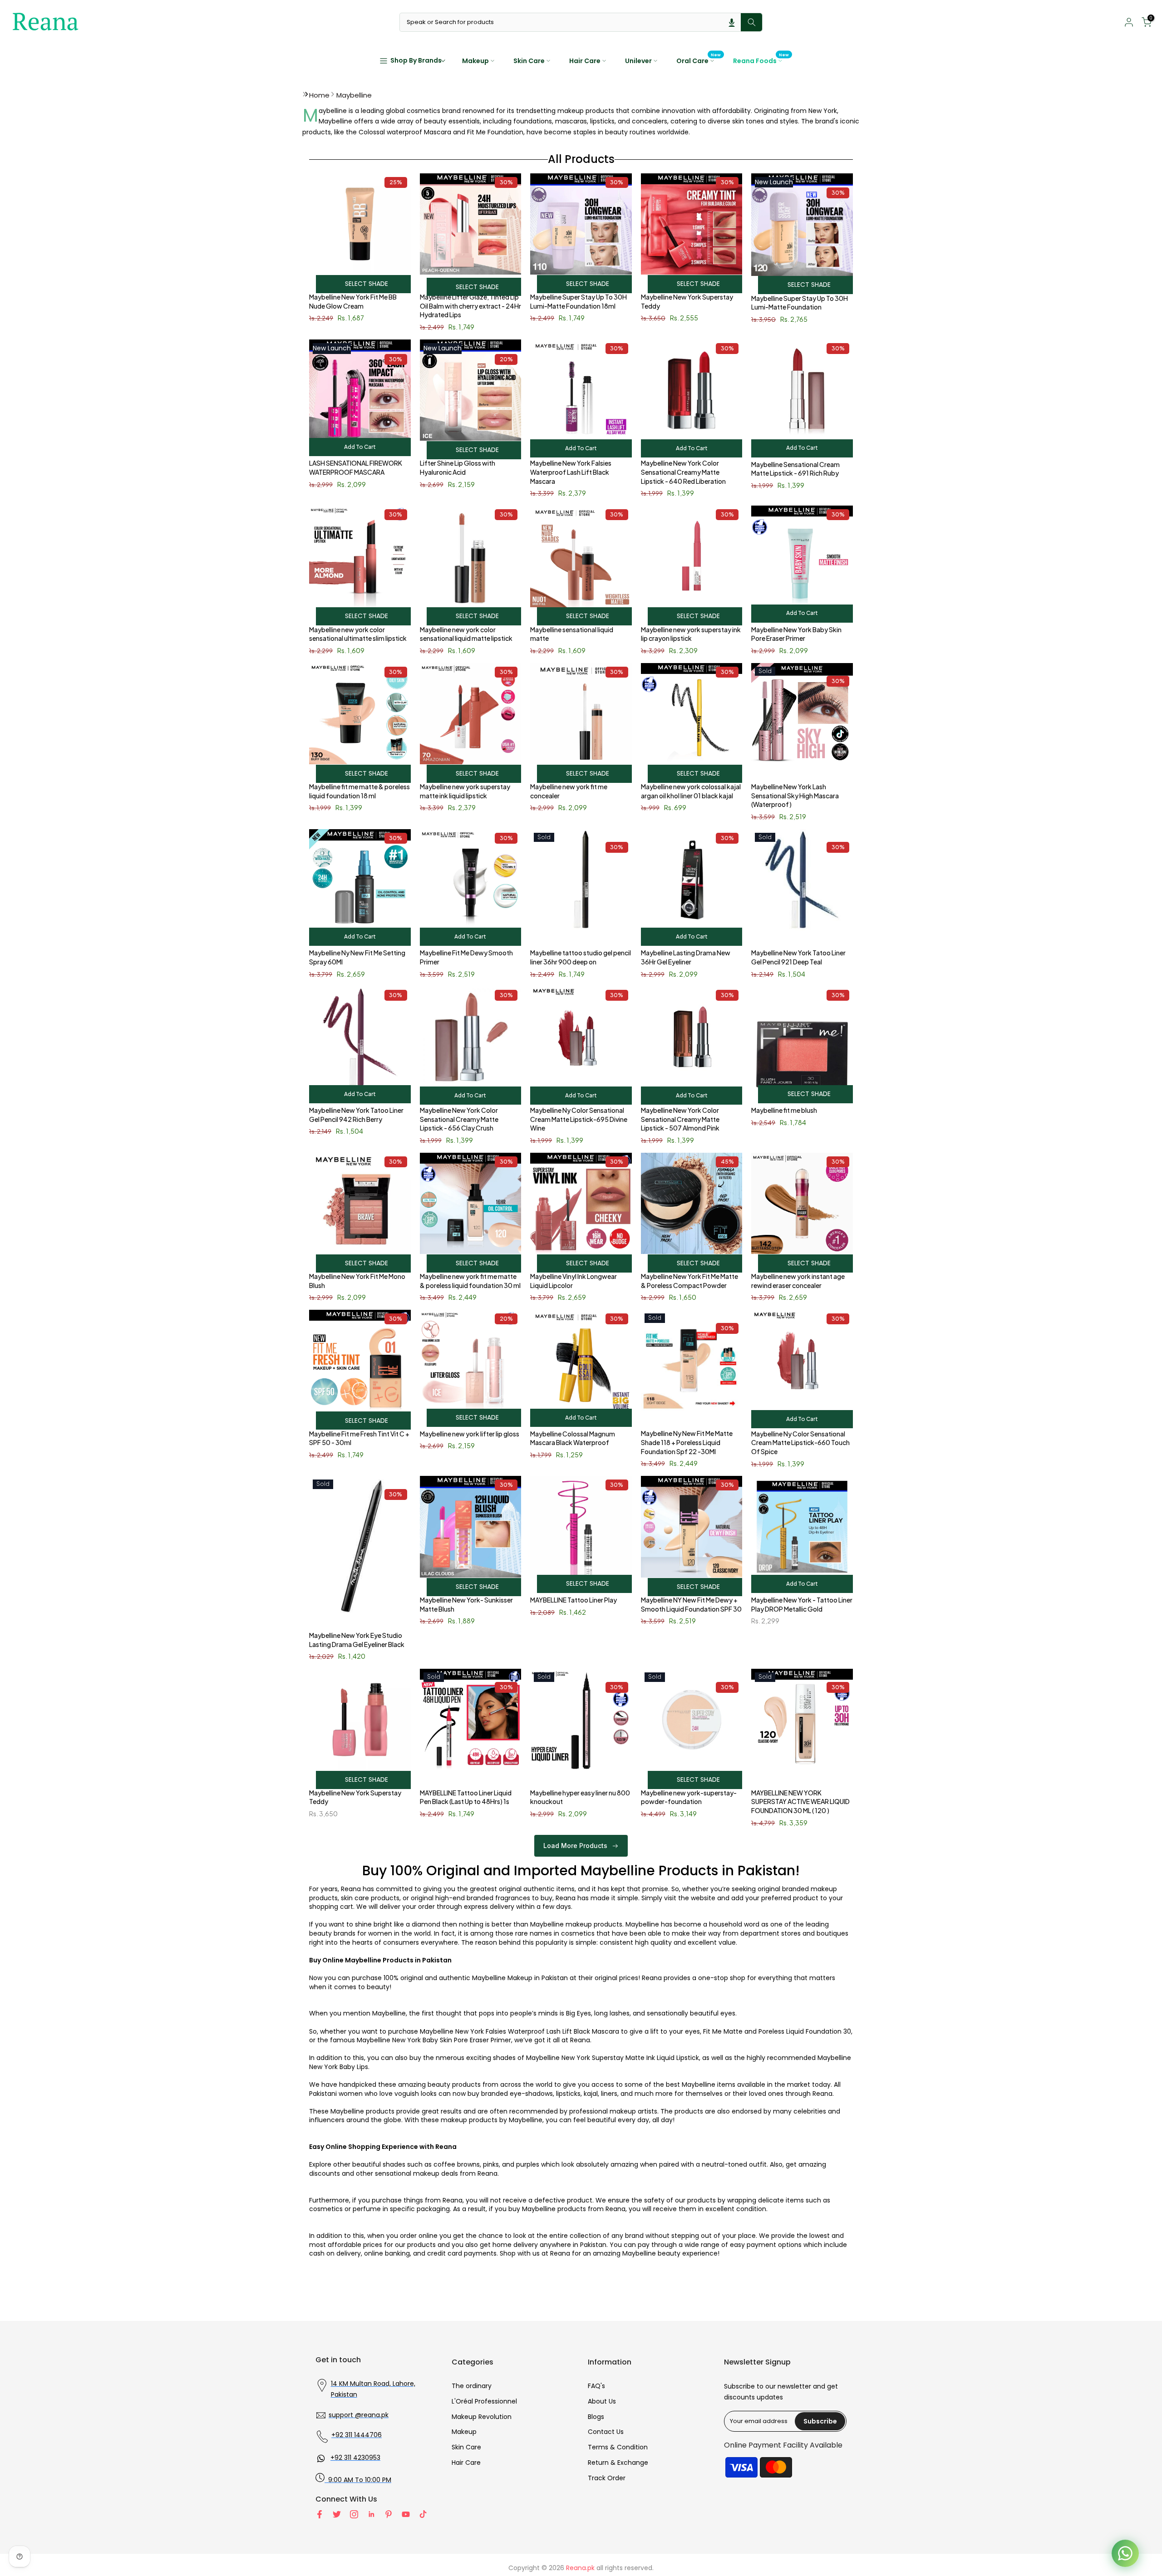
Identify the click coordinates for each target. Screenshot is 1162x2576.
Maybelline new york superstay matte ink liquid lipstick (465, 791)
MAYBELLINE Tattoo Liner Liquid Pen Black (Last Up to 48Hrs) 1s (466, 1797)
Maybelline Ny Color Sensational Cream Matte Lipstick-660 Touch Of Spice (800, 1443)
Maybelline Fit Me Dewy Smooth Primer (466, 957)
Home (319, 95)
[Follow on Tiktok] (423, 2514)
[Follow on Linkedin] (371, 2514)
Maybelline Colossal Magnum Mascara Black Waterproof (573, 1438)
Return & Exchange (618, 2463)
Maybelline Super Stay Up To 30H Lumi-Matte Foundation (800, 303)
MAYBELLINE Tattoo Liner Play (574, 1600)
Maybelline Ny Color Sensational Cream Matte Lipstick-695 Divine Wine (579, 1119)
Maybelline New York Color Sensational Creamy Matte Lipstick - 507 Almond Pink (680, 1119)
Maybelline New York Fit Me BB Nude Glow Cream (353, 301)
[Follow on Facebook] (320, 2514)
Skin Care (529, 61)
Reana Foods (761, 60)
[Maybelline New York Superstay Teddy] (360, 1724)
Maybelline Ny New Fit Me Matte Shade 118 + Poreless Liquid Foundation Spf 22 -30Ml (687, 1442)
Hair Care (585, 61)
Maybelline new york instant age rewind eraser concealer (798, 1281)
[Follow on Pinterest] (389, 2514)
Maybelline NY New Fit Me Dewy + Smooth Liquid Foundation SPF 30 (691, 1604)
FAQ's (596, 2386)
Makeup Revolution (482, 2417)
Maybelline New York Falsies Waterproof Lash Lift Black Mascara (571, 472)
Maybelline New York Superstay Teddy (687, 301)
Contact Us (606, 2432)
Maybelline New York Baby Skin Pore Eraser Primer (796, 634)
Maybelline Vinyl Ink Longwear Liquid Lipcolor (574, 1281)
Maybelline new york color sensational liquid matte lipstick (466, 634)
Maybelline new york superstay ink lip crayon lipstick (691, 634)
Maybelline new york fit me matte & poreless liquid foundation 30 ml (470, 1281)
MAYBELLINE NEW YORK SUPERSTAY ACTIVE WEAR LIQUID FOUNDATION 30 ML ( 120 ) (800, 1802)
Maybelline (354, 95)
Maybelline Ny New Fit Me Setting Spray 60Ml (357, 957)
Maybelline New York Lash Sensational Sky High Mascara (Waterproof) (795, 795)
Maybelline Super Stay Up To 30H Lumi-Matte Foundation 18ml (579, 301)
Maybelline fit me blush (784, 1110)
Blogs (596, 2417)
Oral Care (699, 60)
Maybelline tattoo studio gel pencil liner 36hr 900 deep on (581, 957)
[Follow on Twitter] (337, 2514)
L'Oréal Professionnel (484, 2401)
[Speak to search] (732, 22)
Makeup (475, 61)
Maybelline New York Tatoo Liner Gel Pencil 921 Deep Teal (798, 957)
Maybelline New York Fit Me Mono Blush (357, 1281)
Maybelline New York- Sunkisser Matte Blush (466, 1604)
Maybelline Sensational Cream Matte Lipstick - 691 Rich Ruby (795, 469)
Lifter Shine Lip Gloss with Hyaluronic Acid (458, 467)
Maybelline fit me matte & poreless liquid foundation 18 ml (359, 791)
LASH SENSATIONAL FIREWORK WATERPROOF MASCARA (356, 467)
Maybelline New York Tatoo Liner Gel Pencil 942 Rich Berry (356, 1115)
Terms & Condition (618, 2447)
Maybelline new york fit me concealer (569, 791)
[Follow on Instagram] (354, 2514)
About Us (602, 2401)
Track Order (607, 2478)
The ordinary (472, 2386)
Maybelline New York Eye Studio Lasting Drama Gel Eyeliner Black (357, 1640)
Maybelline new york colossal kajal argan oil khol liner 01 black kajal (691, 791)
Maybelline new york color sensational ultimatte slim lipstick (358, 634)
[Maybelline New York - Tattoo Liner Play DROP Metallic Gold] (802, 1531)
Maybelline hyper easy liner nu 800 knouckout (580, 1797)
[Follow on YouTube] (406, 2514)
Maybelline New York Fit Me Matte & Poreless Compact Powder (689, 1281)
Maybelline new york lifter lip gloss (470, 1434)
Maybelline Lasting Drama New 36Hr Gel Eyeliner (686, 957)
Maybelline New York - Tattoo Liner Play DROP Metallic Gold (802, 1604)
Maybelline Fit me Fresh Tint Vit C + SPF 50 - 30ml (359, 1438)
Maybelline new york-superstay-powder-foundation (689, 1797)
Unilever (638, 61)
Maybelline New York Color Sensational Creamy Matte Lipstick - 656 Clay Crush (459, 1119)
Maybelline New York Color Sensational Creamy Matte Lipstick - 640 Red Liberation (683, 472)
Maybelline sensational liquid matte (572, 634)
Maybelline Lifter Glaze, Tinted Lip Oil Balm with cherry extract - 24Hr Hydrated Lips (470, 306)
